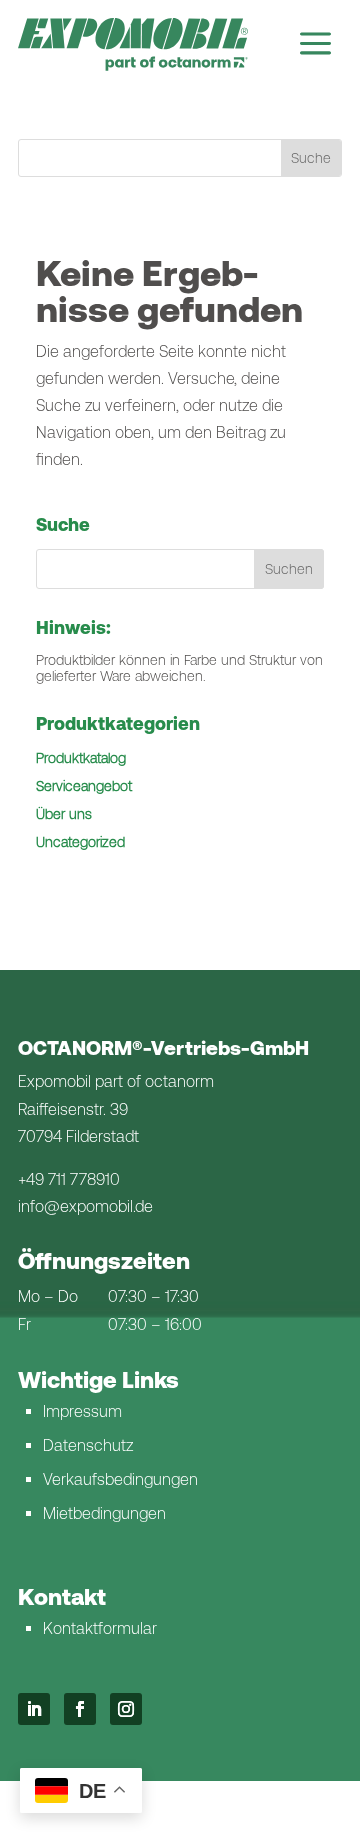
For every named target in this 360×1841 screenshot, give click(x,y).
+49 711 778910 (69, 1179)
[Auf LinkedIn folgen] (34, 1709)
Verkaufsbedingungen (120, 1479)
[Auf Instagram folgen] (126, 1709)
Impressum (82, 1411)
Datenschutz (88, 1445)
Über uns (64, 814)
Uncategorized (80, 842)
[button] (289, 569)
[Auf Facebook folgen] (80, 1709)
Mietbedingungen (104, 1513)
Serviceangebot (84, 786)
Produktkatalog (81, 758)
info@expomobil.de (85, 1206)
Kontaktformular (100, 1628)
